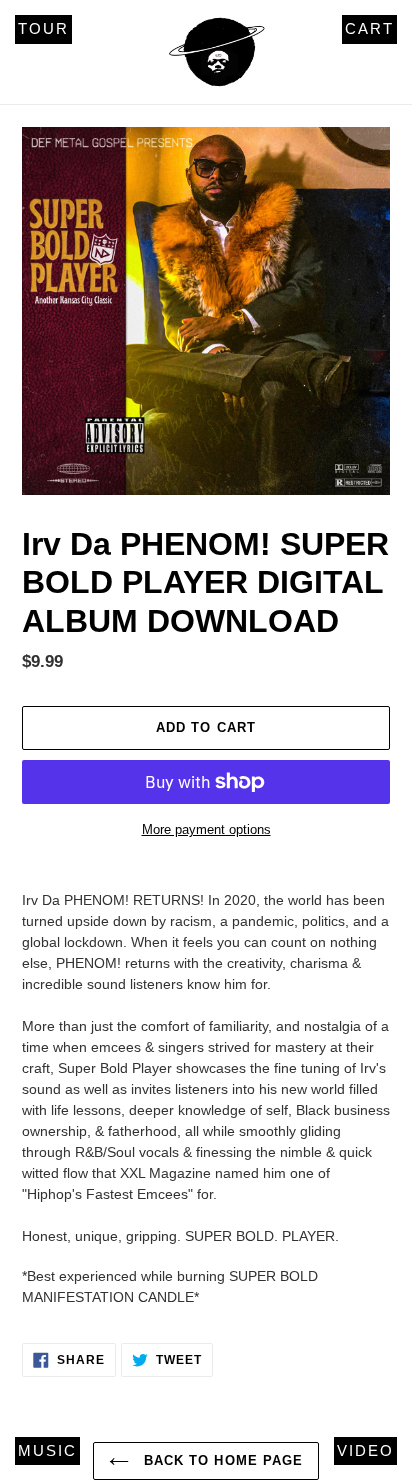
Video (365, 1450)
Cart (369, 28)
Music (47, 1450)
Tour (43, 28)
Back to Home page (221, 1460)
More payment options (206, 829)
